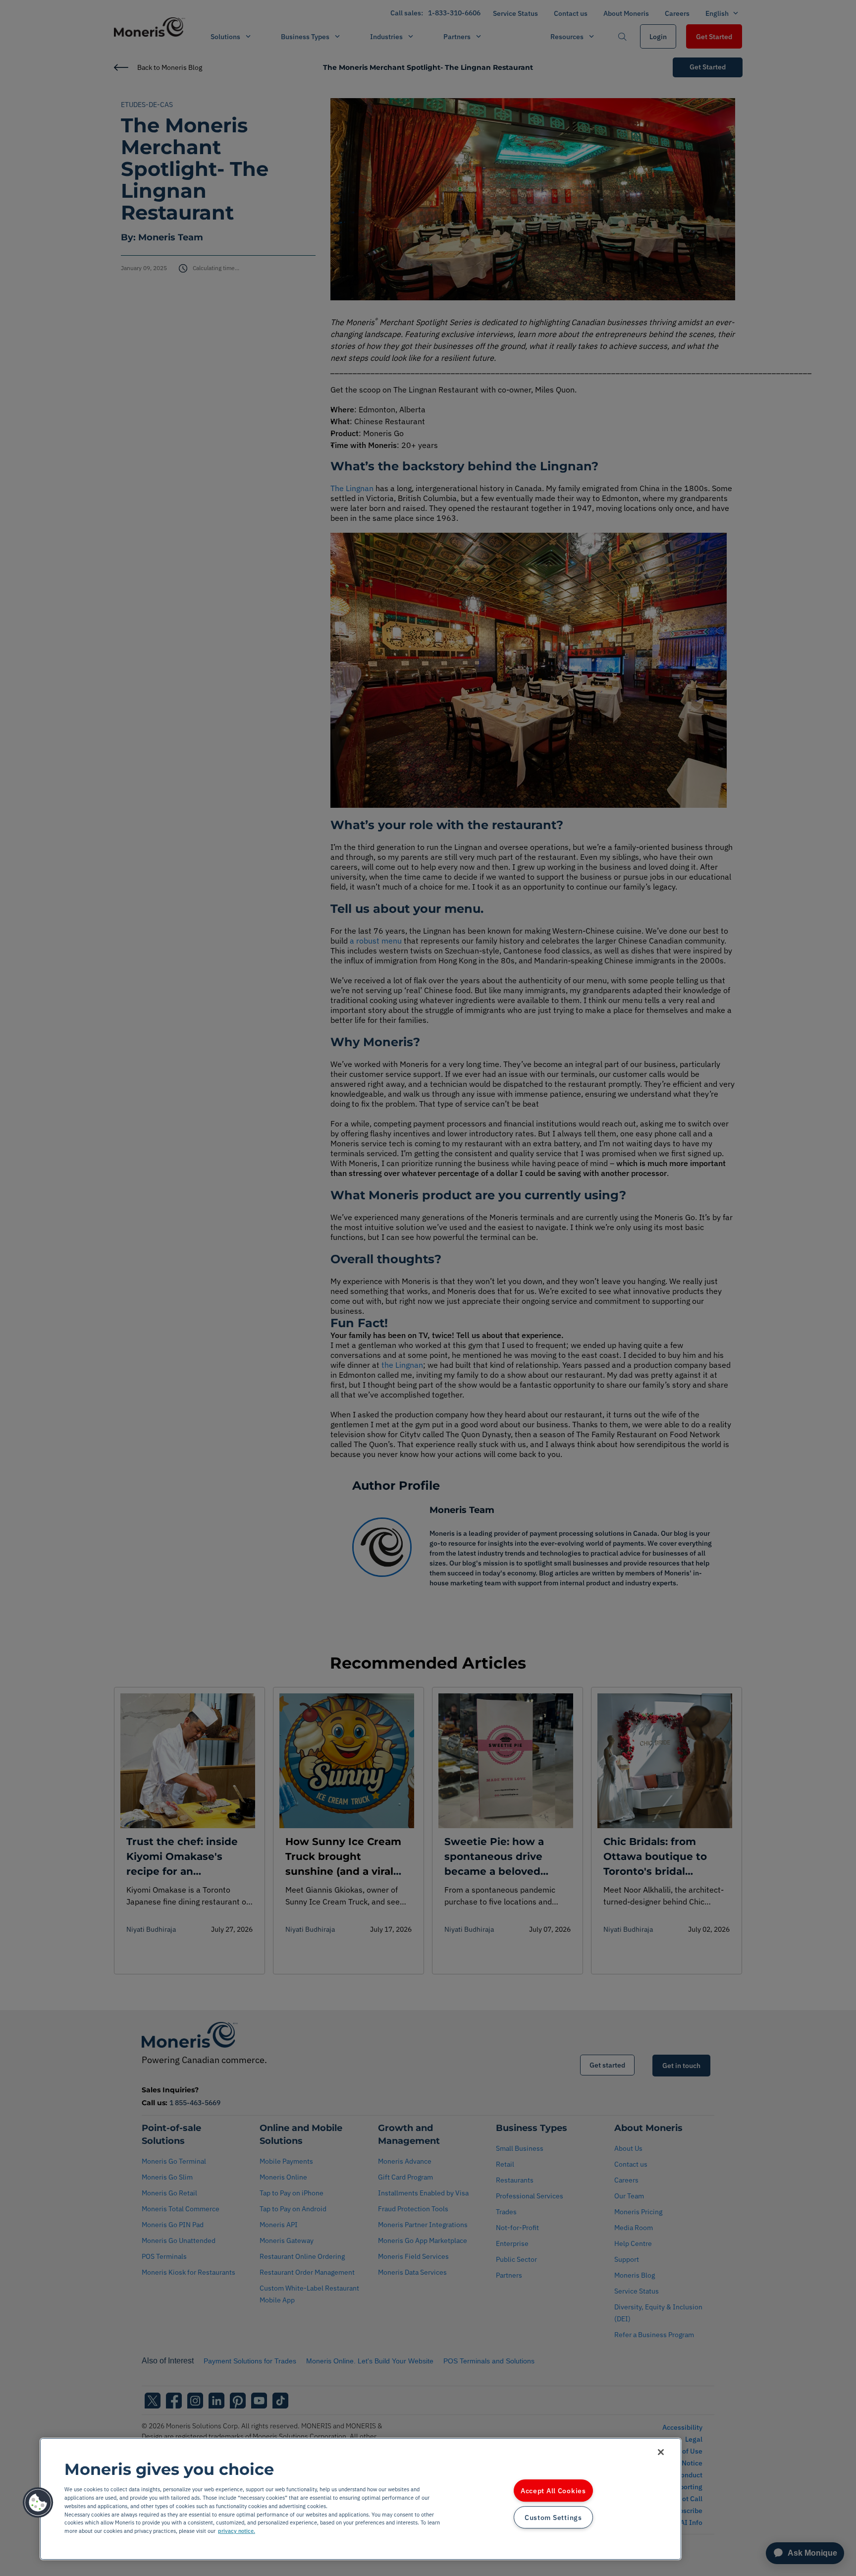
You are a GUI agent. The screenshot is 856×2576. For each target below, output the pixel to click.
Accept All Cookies (553, 2491)
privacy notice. (237, 2531)
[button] (38, 2503)
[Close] (661, 2452)
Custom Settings (553, 2517)
